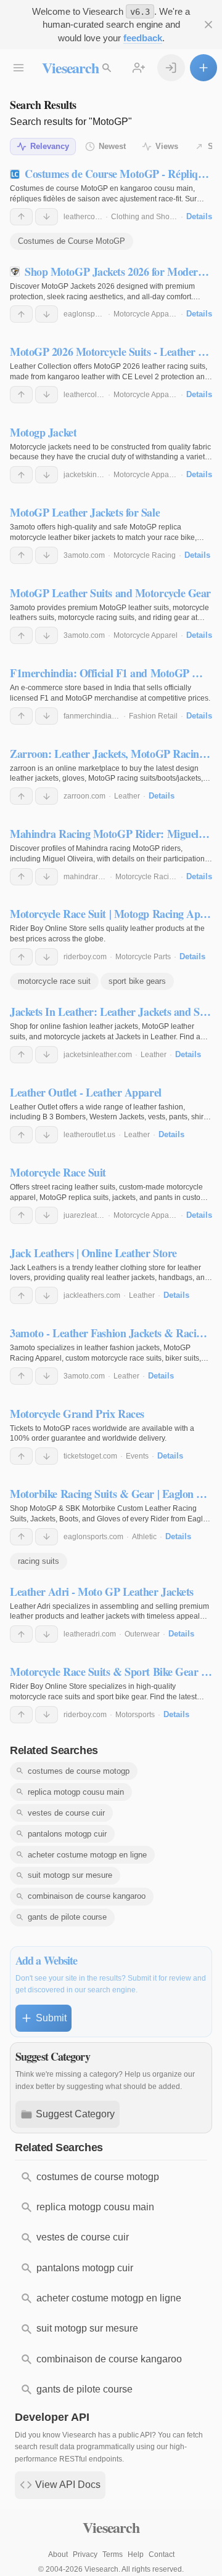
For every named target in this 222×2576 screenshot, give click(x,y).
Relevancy (50, 146)
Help (136, 2554)
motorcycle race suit (54, 981)
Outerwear (142, 1634)
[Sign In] (171, 68)
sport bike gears (137, 981)
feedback (143, 38)
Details (199, 216)
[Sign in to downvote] (47, 217)
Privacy (85, 2554)
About (58, 2554)
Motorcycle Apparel (146, 314)
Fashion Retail (153, 716)
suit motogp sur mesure (70, 1875)
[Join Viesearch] (139, 68)
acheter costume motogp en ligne (87, 1855)
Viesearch (70, 67)
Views (167, 146)
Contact (162, 2554)
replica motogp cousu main (76, 1792)
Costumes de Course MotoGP (72, 241)
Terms (113, 2554)
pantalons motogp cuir (67, 1834)
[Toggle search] (107, 68)
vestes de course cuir (66, 1813)
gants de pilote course (67, 1917)
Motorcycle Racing (145, 555)
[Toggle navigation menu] (18, 68)
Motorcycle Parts (143, 957)
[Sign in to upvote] (21, 217)
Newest (112, 146)
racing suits (39, 1561)
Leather (127, 796)
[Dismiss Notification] (208, 25)
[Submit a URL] (203, 68)
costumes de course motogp (79, 1771)
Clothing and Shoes (144, 217)
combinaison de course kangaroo (87, 1896)
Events (137, 1456)
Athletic (144, 1537)
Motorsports (135, 1715)
